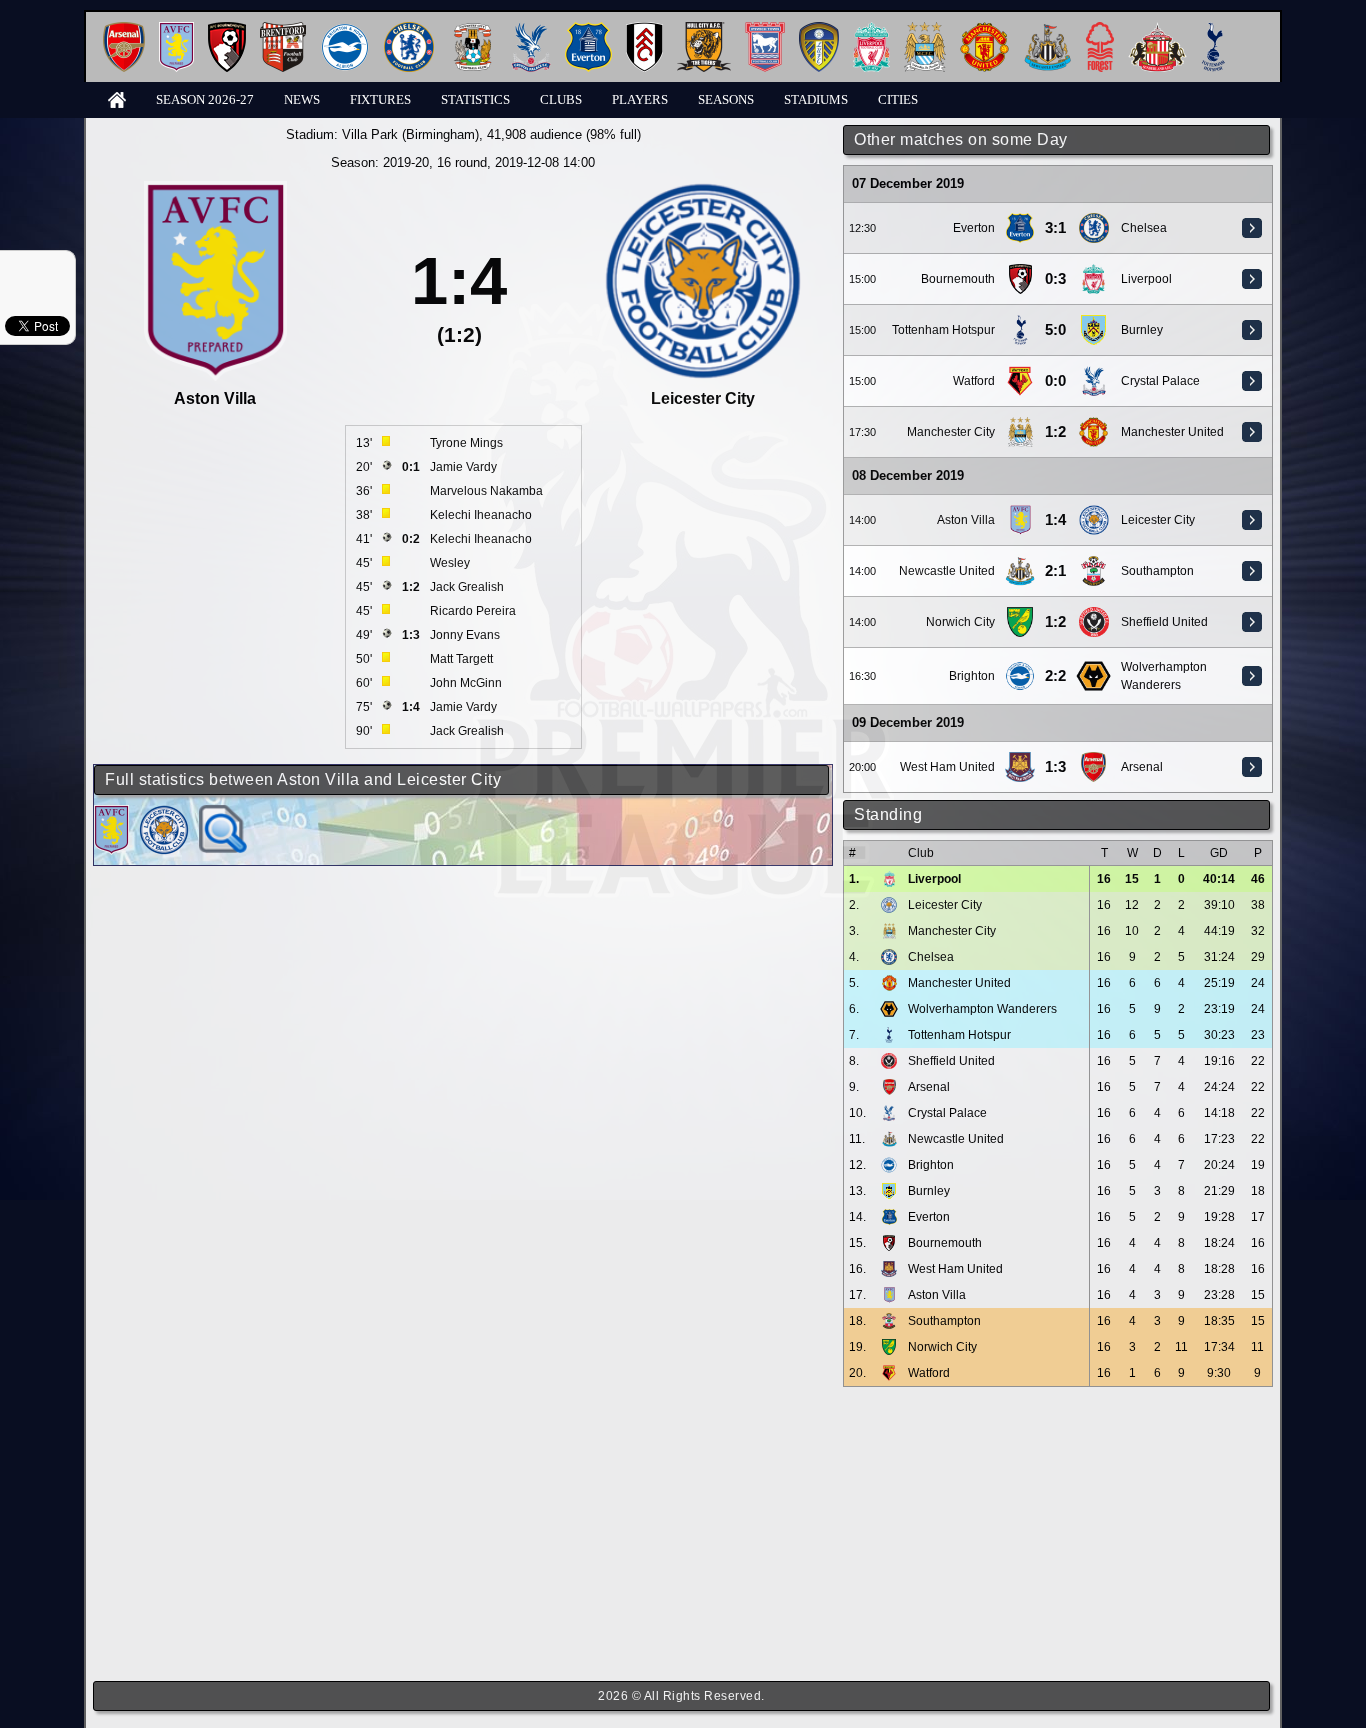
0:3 (1055, 279)
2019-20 (406, 162)
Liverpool (1146, 279)
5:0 (1055, 330)
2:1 (1055, 571)
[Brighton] (345, 29)
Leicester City (1158, 520)
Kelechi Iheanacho (481, 515)
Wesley (450, 563)
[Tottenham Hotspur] (1213, 29)
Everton (974, 228)
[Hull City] (704, 29)
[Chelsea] (409, 29)
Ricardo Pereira (473, 611)
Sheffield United (1164, 622)
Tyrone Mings (466, 443)
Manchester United (1172, 432)
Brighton (972, 676)
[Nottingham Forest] (1100, 29)
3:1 (1055, 228)
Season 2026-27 (205, 99)
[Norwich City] (1020, 614)
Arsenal (1142, 767)
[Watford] (1020, 373)
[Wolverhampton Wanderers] (1093, 668)
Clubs (561, 99)
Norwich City (960, 622)
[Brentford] (283, 29)
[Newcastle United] (1047, 29)
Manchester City (951, 432)
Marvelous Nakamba (486, 491)
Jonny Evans (465, 635)
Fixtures (380, 99)
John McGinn (466, 683)
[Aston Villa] (176, 29)
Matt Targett (461, 659)
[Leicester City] (1094, 512)
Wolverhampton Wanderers (982, 1009)
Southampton (1157, 571)
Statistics (475, 99)
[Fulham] (644, 29)
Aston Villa (966, 520)
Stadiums (816, 99)
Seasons (726, 99)
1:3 (1055, 767)
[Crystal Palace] (531, 29)
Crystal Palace (1160, 381)
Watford (974, 381)
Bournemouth (958, 279)
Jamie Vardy (463, 467)
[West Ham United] (1020, 759)
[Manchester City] (925, 29)
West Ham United (947, 767)
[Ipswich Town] (765, 29)
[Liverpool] (871, 29)
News (302, 99)
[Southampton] (1094, 563)
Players (640, 99)
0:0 (1055, 381)
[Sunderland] (1157, 29)
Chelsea (1144, 228)
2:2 (1055, 676)
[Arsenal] (124, 29)
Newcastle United (947, 571)
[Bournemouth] (227, 29)
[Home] (117, 98)
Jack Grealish (467, 587)
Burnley (1142, 330)
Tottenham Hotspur (943, 330)
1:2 (1055, 432)
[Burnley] (1094, 322)
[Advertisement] (1058, 1534)
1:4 (1055, 520)
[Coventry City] (472, 29)
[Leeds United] (819, 29)
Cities (898, 99)
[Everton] (588, 29)
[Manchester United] (984, 29)
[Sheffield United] (1094, 614)
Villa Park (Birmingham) (410, 134)
